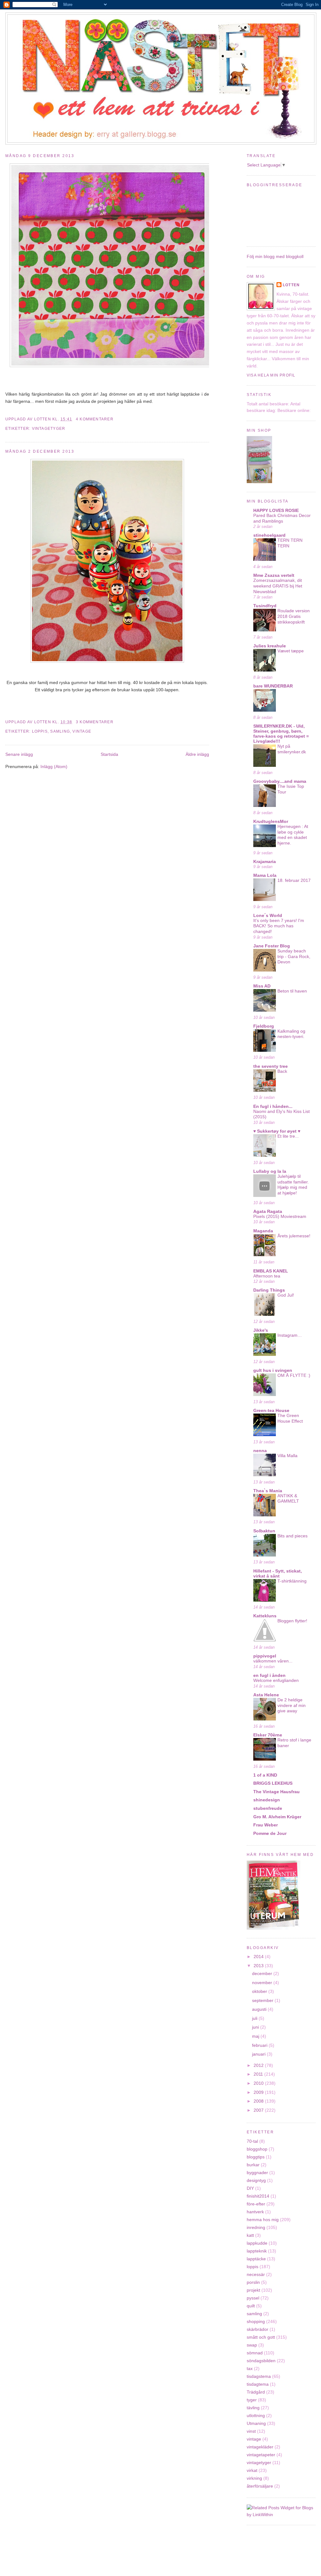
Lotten (291, 285)
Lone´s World (268, 915)
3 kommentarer (95, 722)
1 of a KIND (265, 1775)
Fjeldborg (264, 1026)
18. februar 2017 (294, 880)
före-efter (256, 2204)
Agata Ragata (268, 1211)
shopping (256, 2321)
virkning (254, 2478)
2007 (259, 2110)
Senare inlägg (19, 754)
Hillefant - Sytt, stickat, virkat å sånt (278, 1573)
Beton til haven (292, 991)
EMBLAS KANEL (271, 1271)
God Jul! (286, 1295)
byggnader (257, 2173)
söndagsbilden (261, 2361)
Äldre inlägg (197, 754)
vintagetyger (49, 429)
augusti (260, 2009)
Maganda (263, 1231)
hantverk (255, 2212)
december (263, 1973)
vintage (82, 731)
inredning (256, 2227)
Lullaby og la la (270, 1171)
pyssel (253, 2298)
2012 (259, 2065)
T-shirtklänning (292, 1581)
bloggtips (256, 2157)
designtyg (256, 2180)
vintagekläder (260, 2447)
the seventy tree (271, 1066)
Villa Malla (287, 1456)
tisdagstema (259, 2376)
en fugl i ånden (269, 1675)
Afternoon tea (267, 1276)
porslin (253, 2282)
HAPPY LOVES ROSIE (276, 510)
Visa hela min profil (271, 375)
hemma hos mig (263, 2220)
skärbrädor (258, 2329)
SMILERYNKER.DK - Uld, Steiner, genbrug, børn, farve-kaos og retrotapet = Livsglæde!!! (281, 734)
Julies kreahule (270, 646)
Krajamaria (265, 861)
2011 (259, 2074)
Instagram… (290, 1335)
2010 (259, 2083)
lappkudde (257, 2243)
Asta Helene (266, 1695)
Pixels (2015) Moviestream (280, 1217)
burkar (253, 2165)
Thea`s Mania (268, 1491)
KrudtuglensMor (271, 821)
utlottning (256, 2415)
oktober (260, 1991)
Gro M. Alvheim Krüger (277, 1817)
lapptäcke (256, 2259)
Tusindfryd (265, 606)
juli (255, 2018)
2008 (259, 2101)
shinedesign (267, 1800)
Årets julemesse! (294, 1236)
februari (260, 2045)
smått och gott (261, 2337)
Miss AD (262, 986)
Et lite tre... (288, 1136)
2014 (259, 1957)
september (263, 2000)
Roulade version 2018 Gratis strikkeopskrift (294, 616)
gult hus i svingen (273, 1370)
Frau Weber (266, 1825)
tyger (252, 2400)
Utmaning (256, 2423)
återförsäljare (260, 2486)
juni (256, 2027)
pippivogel (265, 1656)
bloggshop (257, 2149)
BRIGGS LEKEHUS (273, 1783)
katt (250, 2235)
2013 (259, 1966)
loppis (40, 731)
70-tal (252, 2141)
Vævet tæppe (291, 651)
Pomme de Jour (270, 1833)
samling (60, 731)
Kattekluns (265, 1616)
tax (250, 2368)
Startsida (109, 754)
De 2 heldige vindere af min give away (292, 1705)
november (263, 1983)
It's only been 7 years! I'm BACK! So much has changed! (279, 926)
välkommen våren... (273, 1661)
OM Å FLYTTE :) (294, 1375)
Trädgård (256, 2392)
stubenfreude (268, 1808)
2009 (259, 2092)
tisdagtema (258, 2384)
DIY (250, 2188)
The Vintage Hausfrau (276, 1792)
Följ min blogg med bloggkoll (275, 256)
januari (259, 2054)
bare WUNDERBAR (273, 686)
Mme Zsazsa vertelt (274, 575)
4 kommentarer (95, 419)
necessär (256, 2274)
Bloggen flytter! (292, 1621)
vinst (251, 2431)
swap (252, 2345)
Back (282, 1071)
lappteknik (257, 2251)
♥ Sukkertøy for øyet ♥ (277, 1131)
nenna (260, 1451)
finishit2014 (258, 2196)
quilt (251, 2306)
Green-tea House (271, 1410)
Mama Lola (265, 875)
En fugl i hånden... (273, 1106)
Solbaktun (264, 1531)
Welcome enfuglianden (276, 1680)
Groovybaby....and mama (280, 781)
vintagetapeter (261, 2455)
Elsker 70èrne (268, 1735)
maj (256, 2036)
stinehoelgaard (269, 535)
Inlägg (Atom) (54, 766)
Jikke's (261, 1330)
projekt (253, 2290)
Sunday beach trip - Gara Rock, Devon (294, 956)
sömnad (255, 2353)
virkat (252, 2470)
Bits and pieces (292, 1536)
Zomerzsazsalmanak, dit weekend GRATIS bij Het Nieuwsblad (278, 586)
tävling (253, 2408)
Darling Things (269, 1290)
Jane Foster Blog (272, 946)
